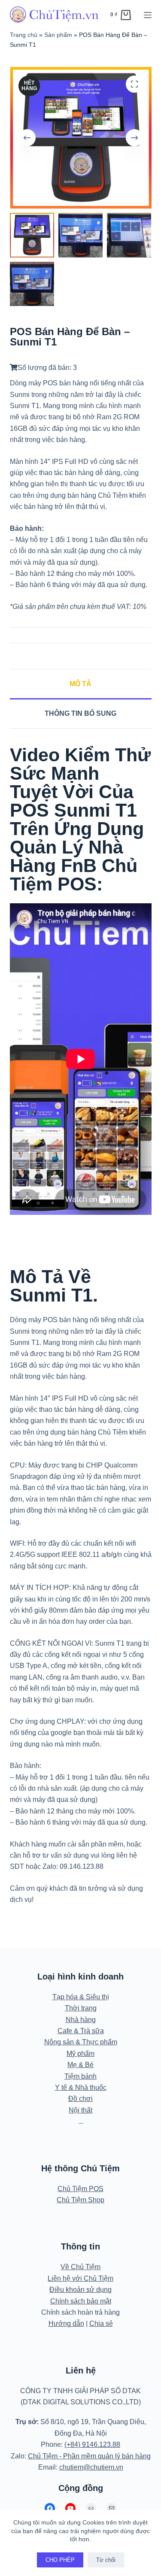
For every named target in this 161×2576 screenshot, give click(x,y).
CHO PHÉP (60, 2560)
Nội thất (80, 2110)
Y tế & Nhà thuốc (81, 2087)
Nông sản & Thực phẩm (81, 2042)
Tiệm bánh (80, 2076)
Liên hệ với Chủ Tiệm (80, 2278)
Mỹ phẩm (80, 2054)
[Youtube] (70, 2508)
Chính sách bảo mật (81, 2301)
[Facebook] (50, 2508)
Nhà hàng (81, 2020)
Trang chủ (24, 35)
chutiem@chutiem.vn (91, 2467)
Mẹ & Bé (80, 2065)
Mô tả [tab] (80, 684)
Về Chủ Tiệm (80, 2267)
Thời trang (81, 2008)
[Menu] (148, 15)
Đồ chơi (80, 2099)
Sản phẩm (58, 35)
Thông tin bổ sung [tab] (80, 713)
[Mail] (112, 2508)
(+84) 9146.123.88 (92, 2444)
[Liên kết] (91, 2508)
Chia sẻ (101, 2323)
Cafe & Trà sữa (81, 2031)
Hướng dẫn (66, 2323)
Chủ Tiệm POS (80, 2189)
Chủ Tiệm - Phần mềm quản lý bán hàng (89, 2456)
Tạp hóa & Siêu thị (81, 1997)
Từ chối (106, 2560)
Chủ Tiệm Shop (80, 2200)
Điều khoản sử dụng (80, 2290)
